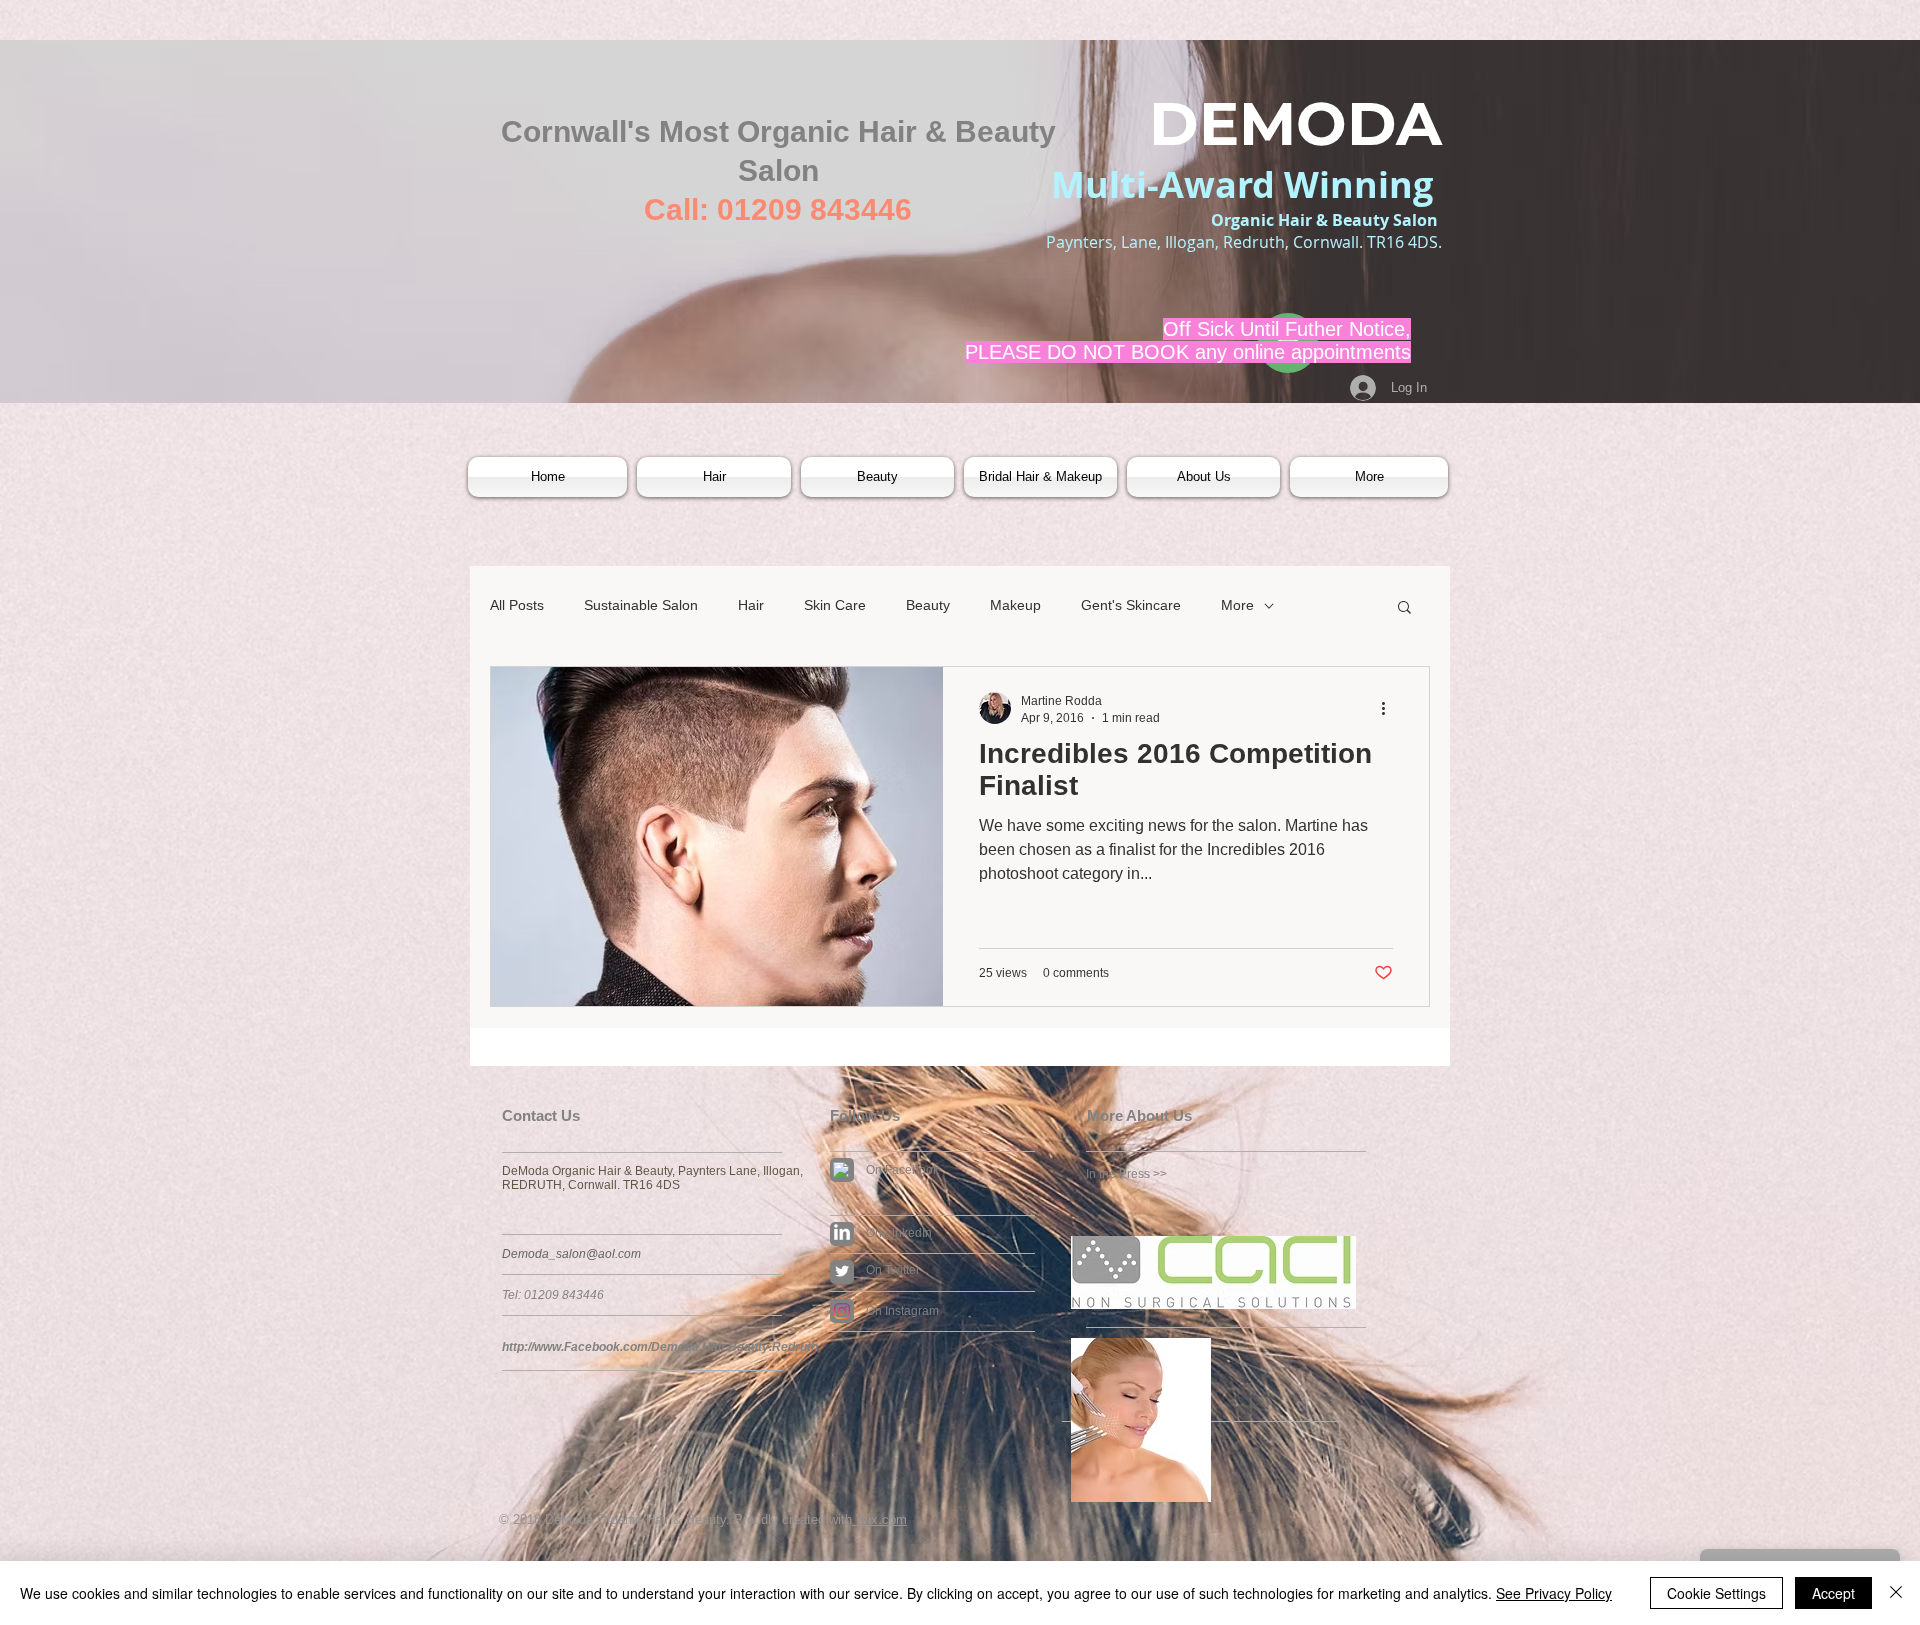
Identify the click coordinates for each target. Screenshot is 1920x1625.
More (1237, 605)
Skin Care (835, 605)
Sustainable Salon (641, 605)
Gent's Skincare (1131, 605)
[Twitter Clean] (842, 1271)
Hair (751, 605)
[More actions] (1390, 708)
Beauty (928, 605)
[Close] (1896, 1593)
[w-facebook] (841, 1170)
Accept (1833, 1593)
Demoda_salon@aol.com (571, 1254)
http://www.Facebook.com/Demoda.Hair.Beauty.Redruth (660, 1347)
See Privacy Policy (1554, 1593)
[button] (714, 477)
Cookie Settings (1716, 1593)
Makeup (1015, 605)
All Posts (517, 605)
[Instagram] (842, 1311)
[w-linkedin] (842, 1232)
